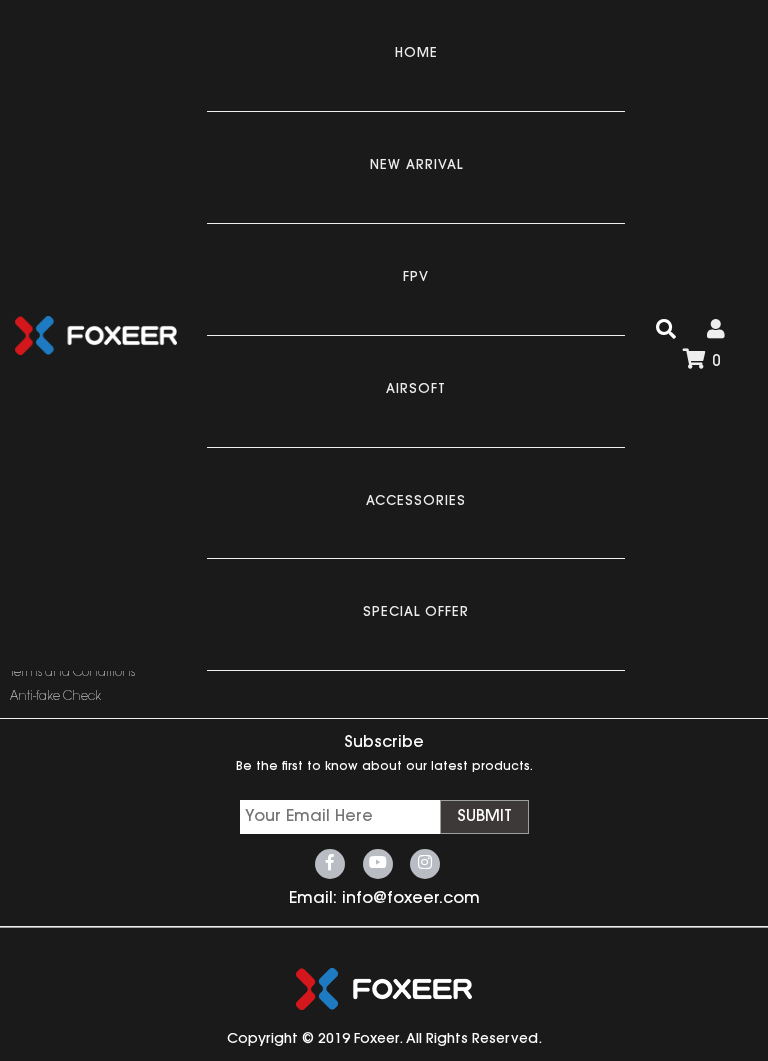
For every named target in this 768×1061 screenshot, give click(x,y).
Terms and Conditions (72, 673)
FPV (416, 277)
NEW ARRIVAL (416, 165)
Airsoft (416, 389)
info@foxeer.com (411, 899)
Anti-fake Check (55, 697)
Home (416, 53)
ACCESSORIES (416, 501)
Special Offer (416, 612)
